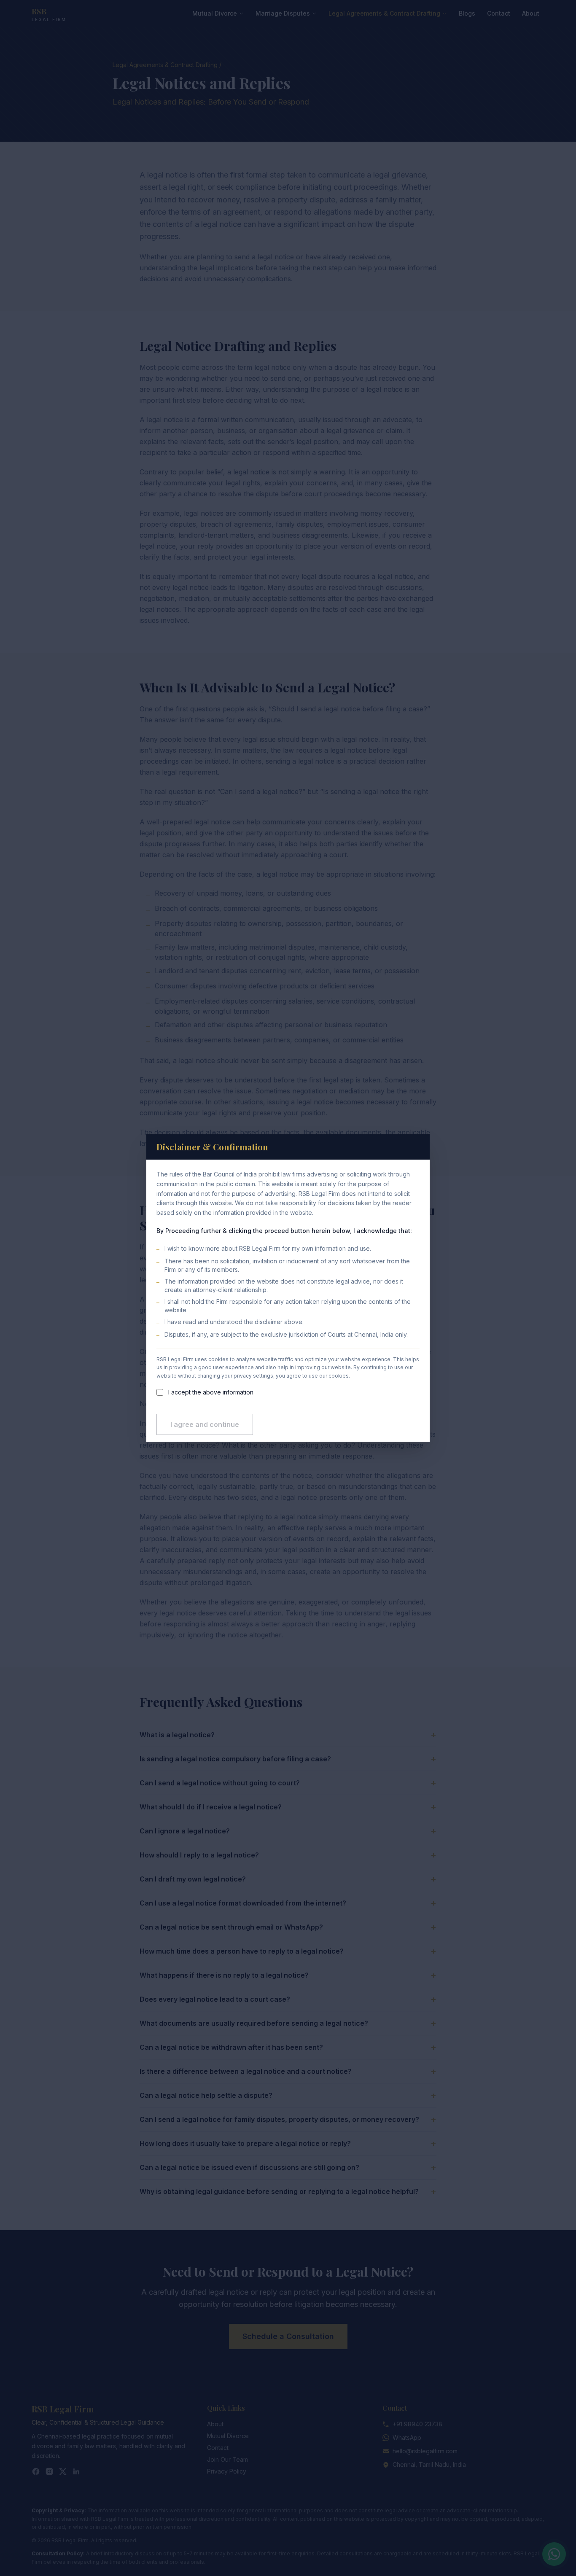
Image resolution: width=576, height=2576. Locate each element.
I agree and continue (205, 1424)
